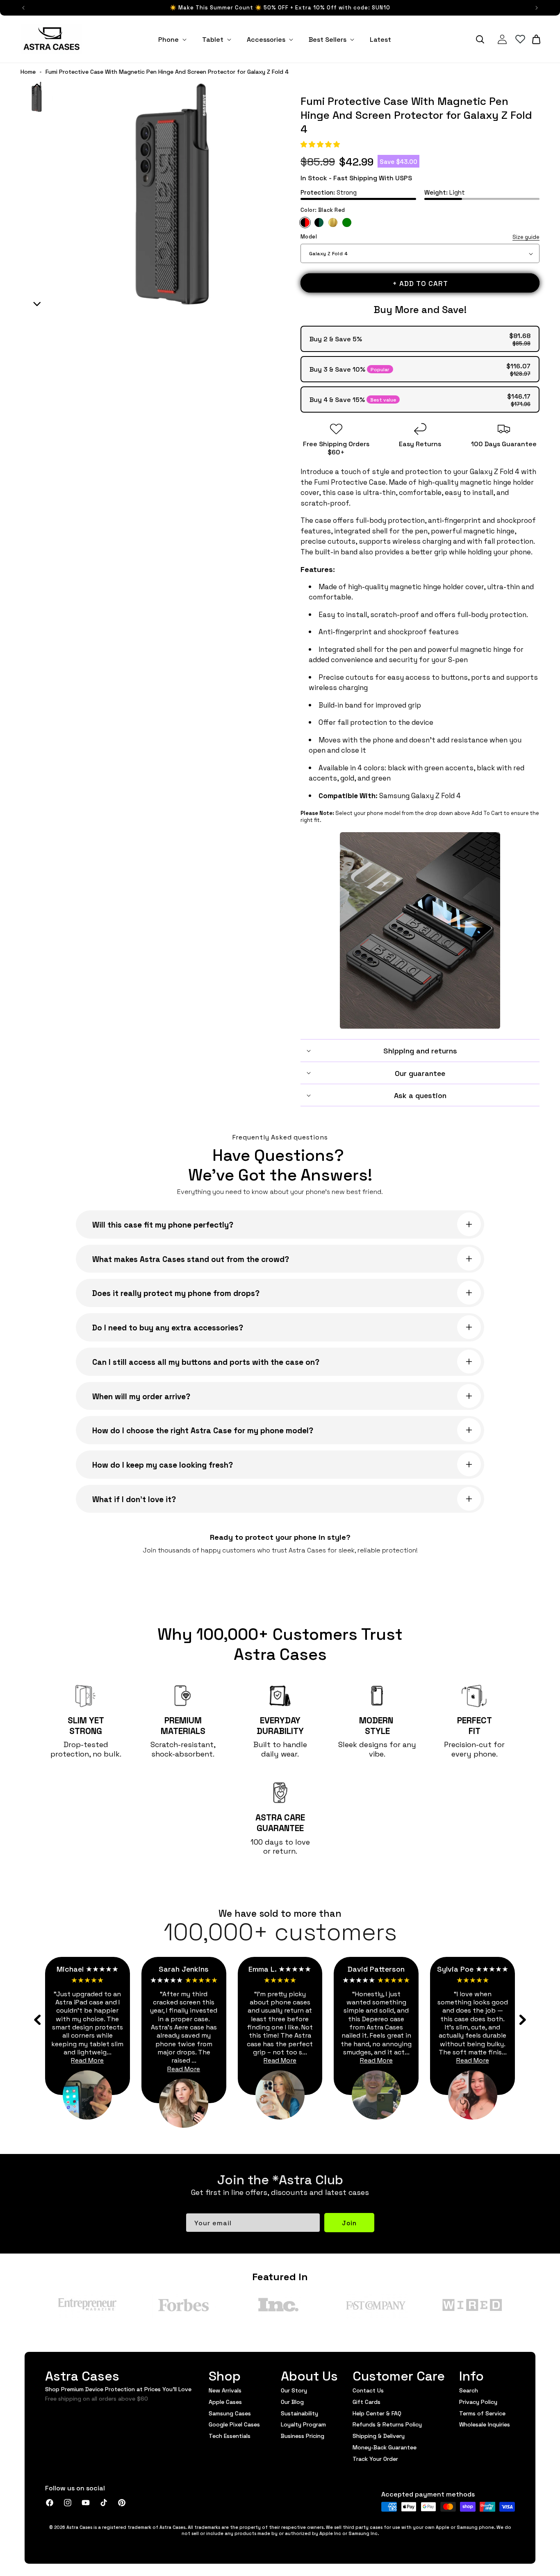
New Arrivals (225, 2390)
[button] (321, 144)
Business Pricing (303, 2435)
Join (349, 2223)
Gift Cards (367, 2401)
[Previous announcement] (23, 8)
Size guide (526, 237)
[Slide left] (38, 2020)
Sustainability (299, 2413)
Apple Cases (225, 2401)
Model (420, 237)
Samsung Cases (230, 2413)
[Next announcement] (537, 8)
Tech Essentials (230, 2435)
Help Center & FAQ (377, 2413)
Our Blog (292, 2401)
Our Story (294, 2390)
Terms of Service (482, 2413)
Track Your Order (375, 2458)
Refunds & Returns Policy (387, 2424)
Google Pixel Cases (234, 2424)
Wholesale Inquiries (485, 2424)
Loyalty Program (303, 2424)
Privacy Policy (478, 2401)
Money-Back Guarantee (385, 2447)
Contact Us (368, 2390)
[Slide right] (522, 2020)
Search (469, 2390)
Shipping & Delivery (379, 2435)
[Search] (480, 39)
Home (28, 72)
